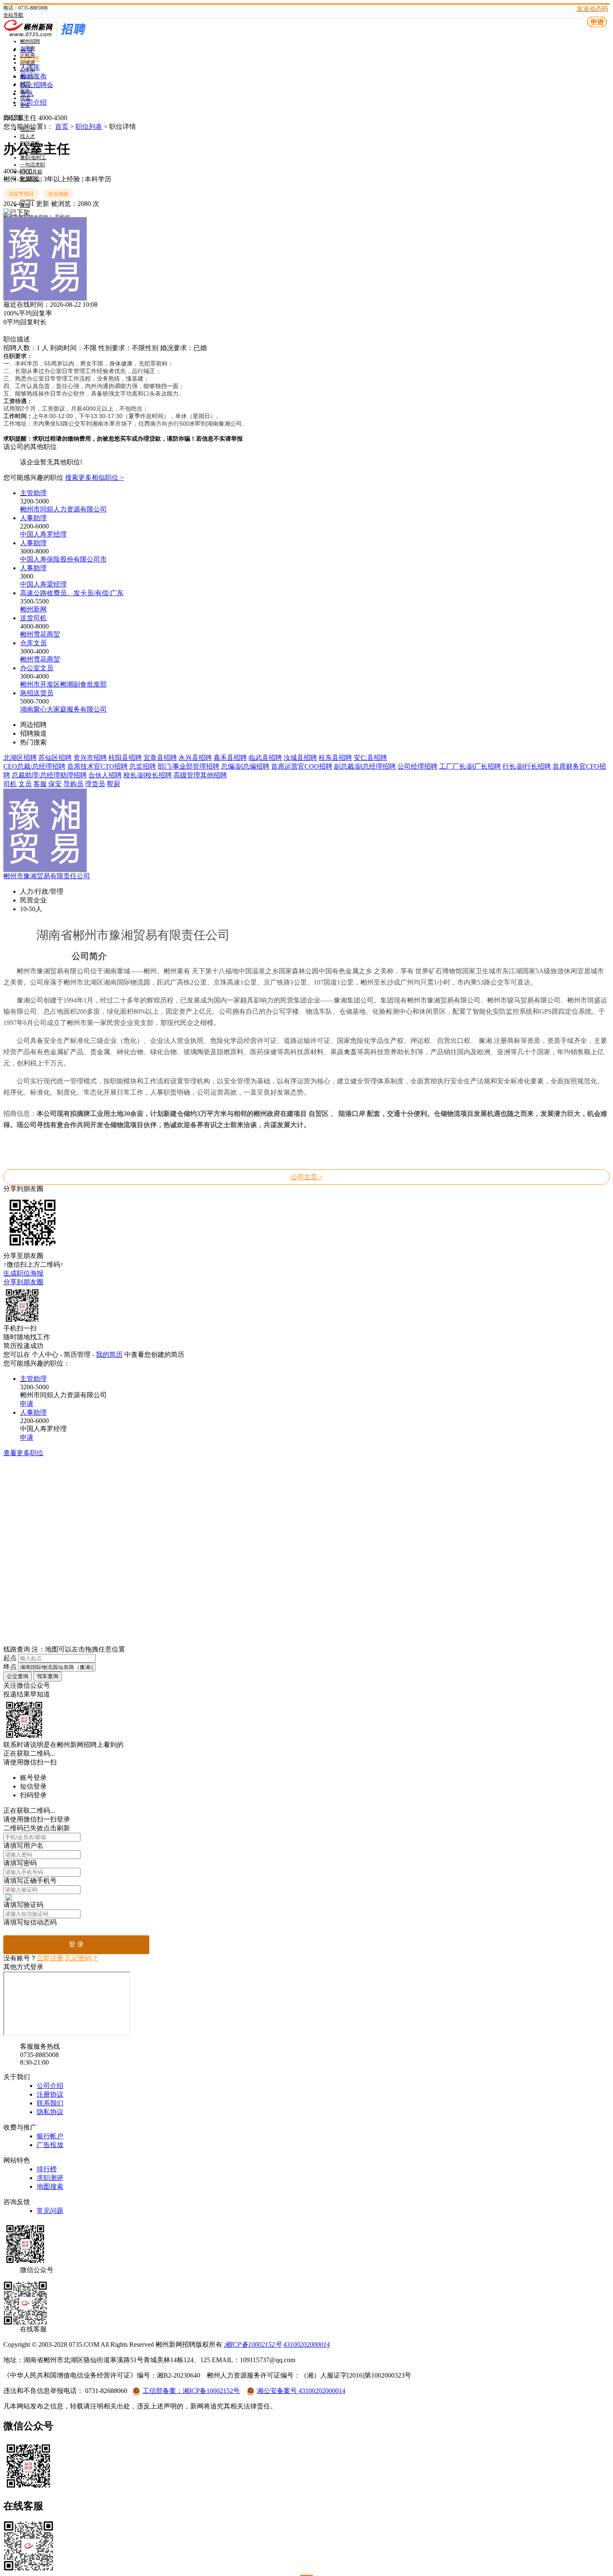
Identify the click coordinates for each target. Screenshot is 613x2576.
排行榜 (47, 2169)
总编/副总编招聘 (245, 766)
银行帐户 (50, 2136)
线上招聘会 (37, 85)
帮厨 (113, 784)
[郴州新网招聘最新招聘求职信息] (66, 37)
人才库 (30, 67)
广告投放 (50, 2145)
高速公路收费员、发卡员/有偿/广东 (72, 593)
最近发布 (33, 76)
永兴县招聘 (195, 758)
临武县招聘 (265, 758)
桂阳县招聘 (125, 758)
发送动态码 (592, 9)
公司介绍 (33, 102)
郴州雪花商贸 (40, 634)
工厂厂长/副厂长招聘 (470, 766)
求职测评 (50, 2178)
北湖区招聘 (20, 758)
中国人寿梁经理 (43, 584)
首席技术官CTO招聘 (97, 766)
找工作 (30, 59)
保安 (55, 784)
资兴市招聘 (90, 758)
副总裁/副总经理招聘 (365, 766)
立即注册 (50, 1958)
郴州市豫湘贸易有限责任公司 (47, 876)
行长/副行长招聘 (527, 766)
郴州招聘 (30, 41)
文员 (25, 784)
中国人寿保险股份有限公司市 (63, 559)
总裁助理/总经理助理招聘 (49, 775)
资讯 (27, 94)
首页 (27, 50)
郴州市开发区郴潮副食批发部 (63, 684)
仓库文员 (33, 643)
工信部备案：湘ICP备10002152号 (191, 2391)
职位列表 (89, 127)
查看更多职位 (23, 1453)
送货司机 (33, 618)
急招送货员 (37, 693)
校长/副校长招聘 (148, 775)
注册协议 (50, 2094)
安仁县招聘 (370, 758)
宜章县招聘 (160, 758)
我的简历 (109, 1354)
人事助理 (33, 518)
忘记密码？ (82, 1958)
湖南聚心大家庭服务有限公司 (63, 709)
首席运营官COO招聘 (302, 766)
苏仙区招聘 (55, 758)
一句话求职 (33, 165)
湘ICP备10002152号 (253, 2344)
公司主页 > (307, 1177)
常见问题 (50, 2211)
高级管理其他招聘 (200, 775)
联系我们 (50, 2103)
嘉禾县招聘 (230, 758)
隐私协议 (50, 2112)
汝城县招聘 (300, 758)
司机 (10, 784)
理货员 (95, 784)
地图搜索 (50, 2186)
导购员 (73, 784)
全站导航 (13, 15)
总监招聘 (143, 766)
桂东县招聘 (335, 758)
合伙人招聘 (105, 775)
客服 (40, 784)
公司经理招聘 (417, 766)
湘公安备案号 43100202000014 (301, 2391)
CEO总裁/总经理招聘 (34, 766)
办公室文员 (37, 668)
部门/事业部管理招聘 (188, 766)
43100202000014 (306, 2344)
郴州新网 (33, 609)
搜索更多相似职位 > (94, 477)
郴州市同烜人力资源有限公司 (63, 509)
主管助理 (33, 493)
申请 (597, 22)
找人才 (28, 136)
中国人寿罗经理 (43, 534)
